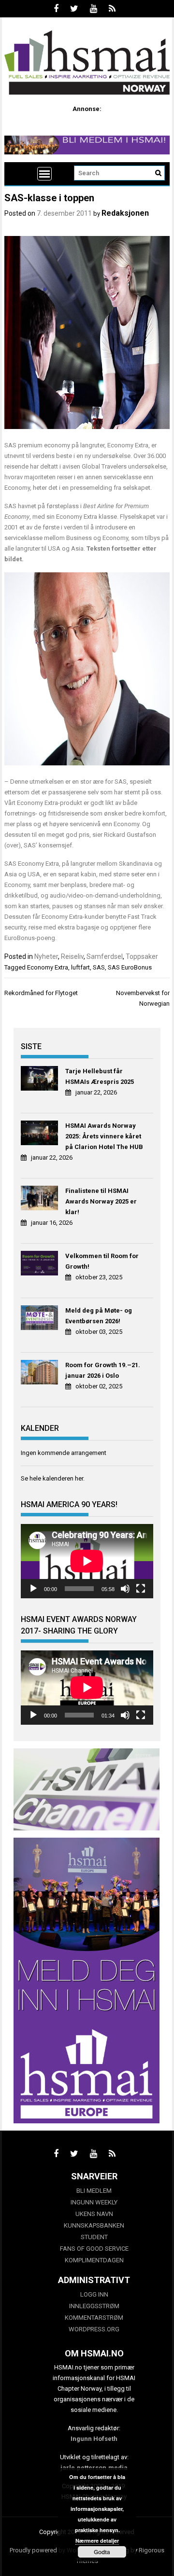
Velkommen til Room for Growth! (102, 1261)
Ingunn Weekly (94, 2202)
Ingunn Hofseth (94, 2439)
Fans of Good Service (94, 2249)
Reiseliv (72, 956)
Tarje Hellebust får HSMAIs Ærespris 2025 (100, 1076)
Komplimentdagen (94, 2260)
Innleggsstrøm (94, 2306)
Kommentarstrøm (94, 2318)
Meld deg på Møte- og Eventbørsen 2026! (99, 1316)
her (79, 1478)
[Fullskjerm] (141, 1589)
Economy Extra (48, 967)
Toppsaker (142, 956)
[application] (87, 1561)
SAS (99, 967)
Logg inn (94, 2294)
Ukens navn (94, 2214)
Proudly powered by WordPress (54, 2550)
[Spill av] (33, 1589)
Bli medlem (94, 2191)
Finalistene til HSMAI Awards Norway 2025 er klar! (101, 1201)
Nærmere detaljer (97, 2541)
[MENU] (44, 174)
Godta (102, 2552)
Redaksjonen (125, 213)
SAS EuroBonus (130, 967)
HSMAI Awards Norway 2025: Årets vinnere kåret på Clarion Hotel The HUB (104, 1136)
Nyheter (46, 956)
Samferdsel (105, 956)
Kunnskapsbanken (94, 2225)
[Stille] (125, 1589)
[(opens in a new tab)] (41, 1080)
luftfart (80, 967)
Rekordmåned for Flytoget (41, 993)
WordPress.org (94, 2329)
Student (94, 2237)
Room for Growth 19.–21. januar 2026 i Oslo (103, 1370)
